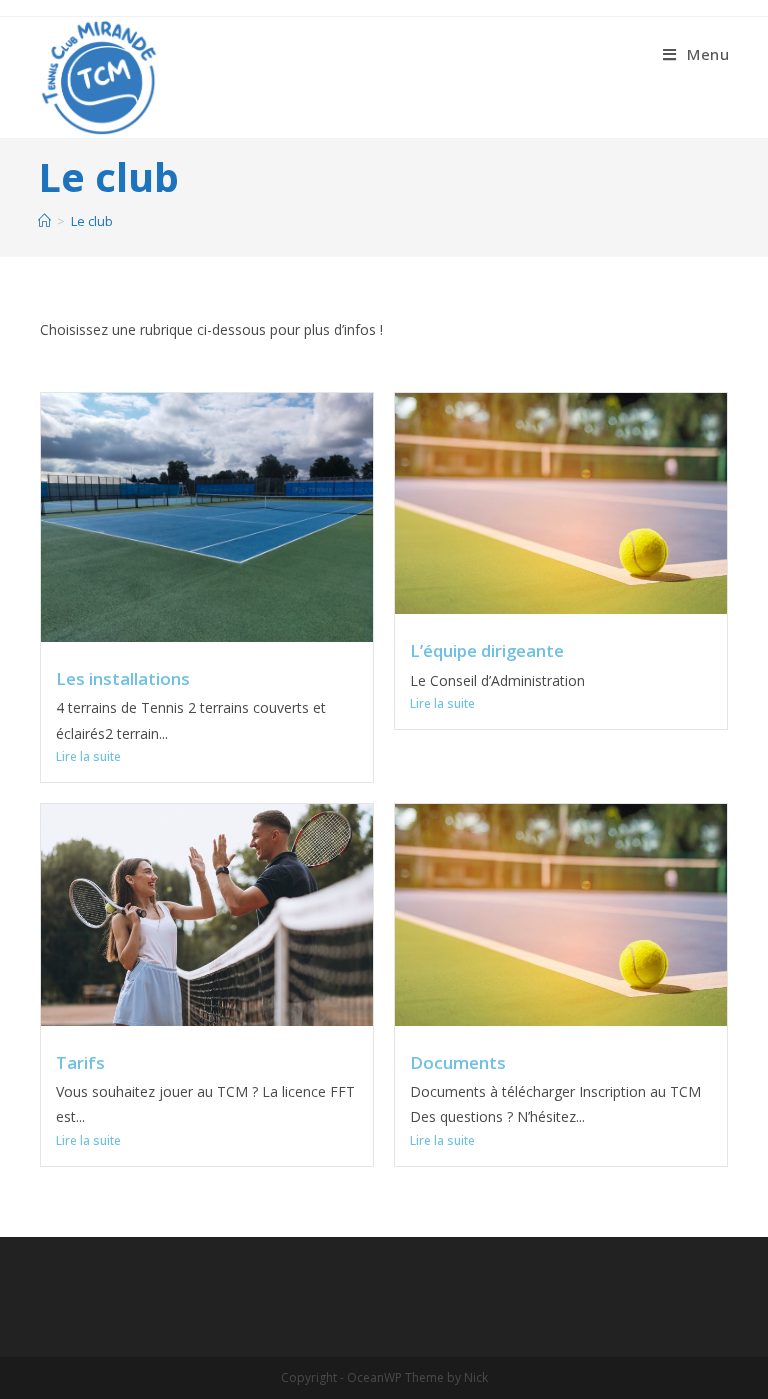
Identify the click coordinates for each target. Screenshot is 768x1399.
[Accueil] (44, 221)
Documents (458, 1062)
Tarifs (80, 1062)
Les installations (123, 678)
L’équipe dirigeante (487, 650)
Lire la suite (88, 756)
